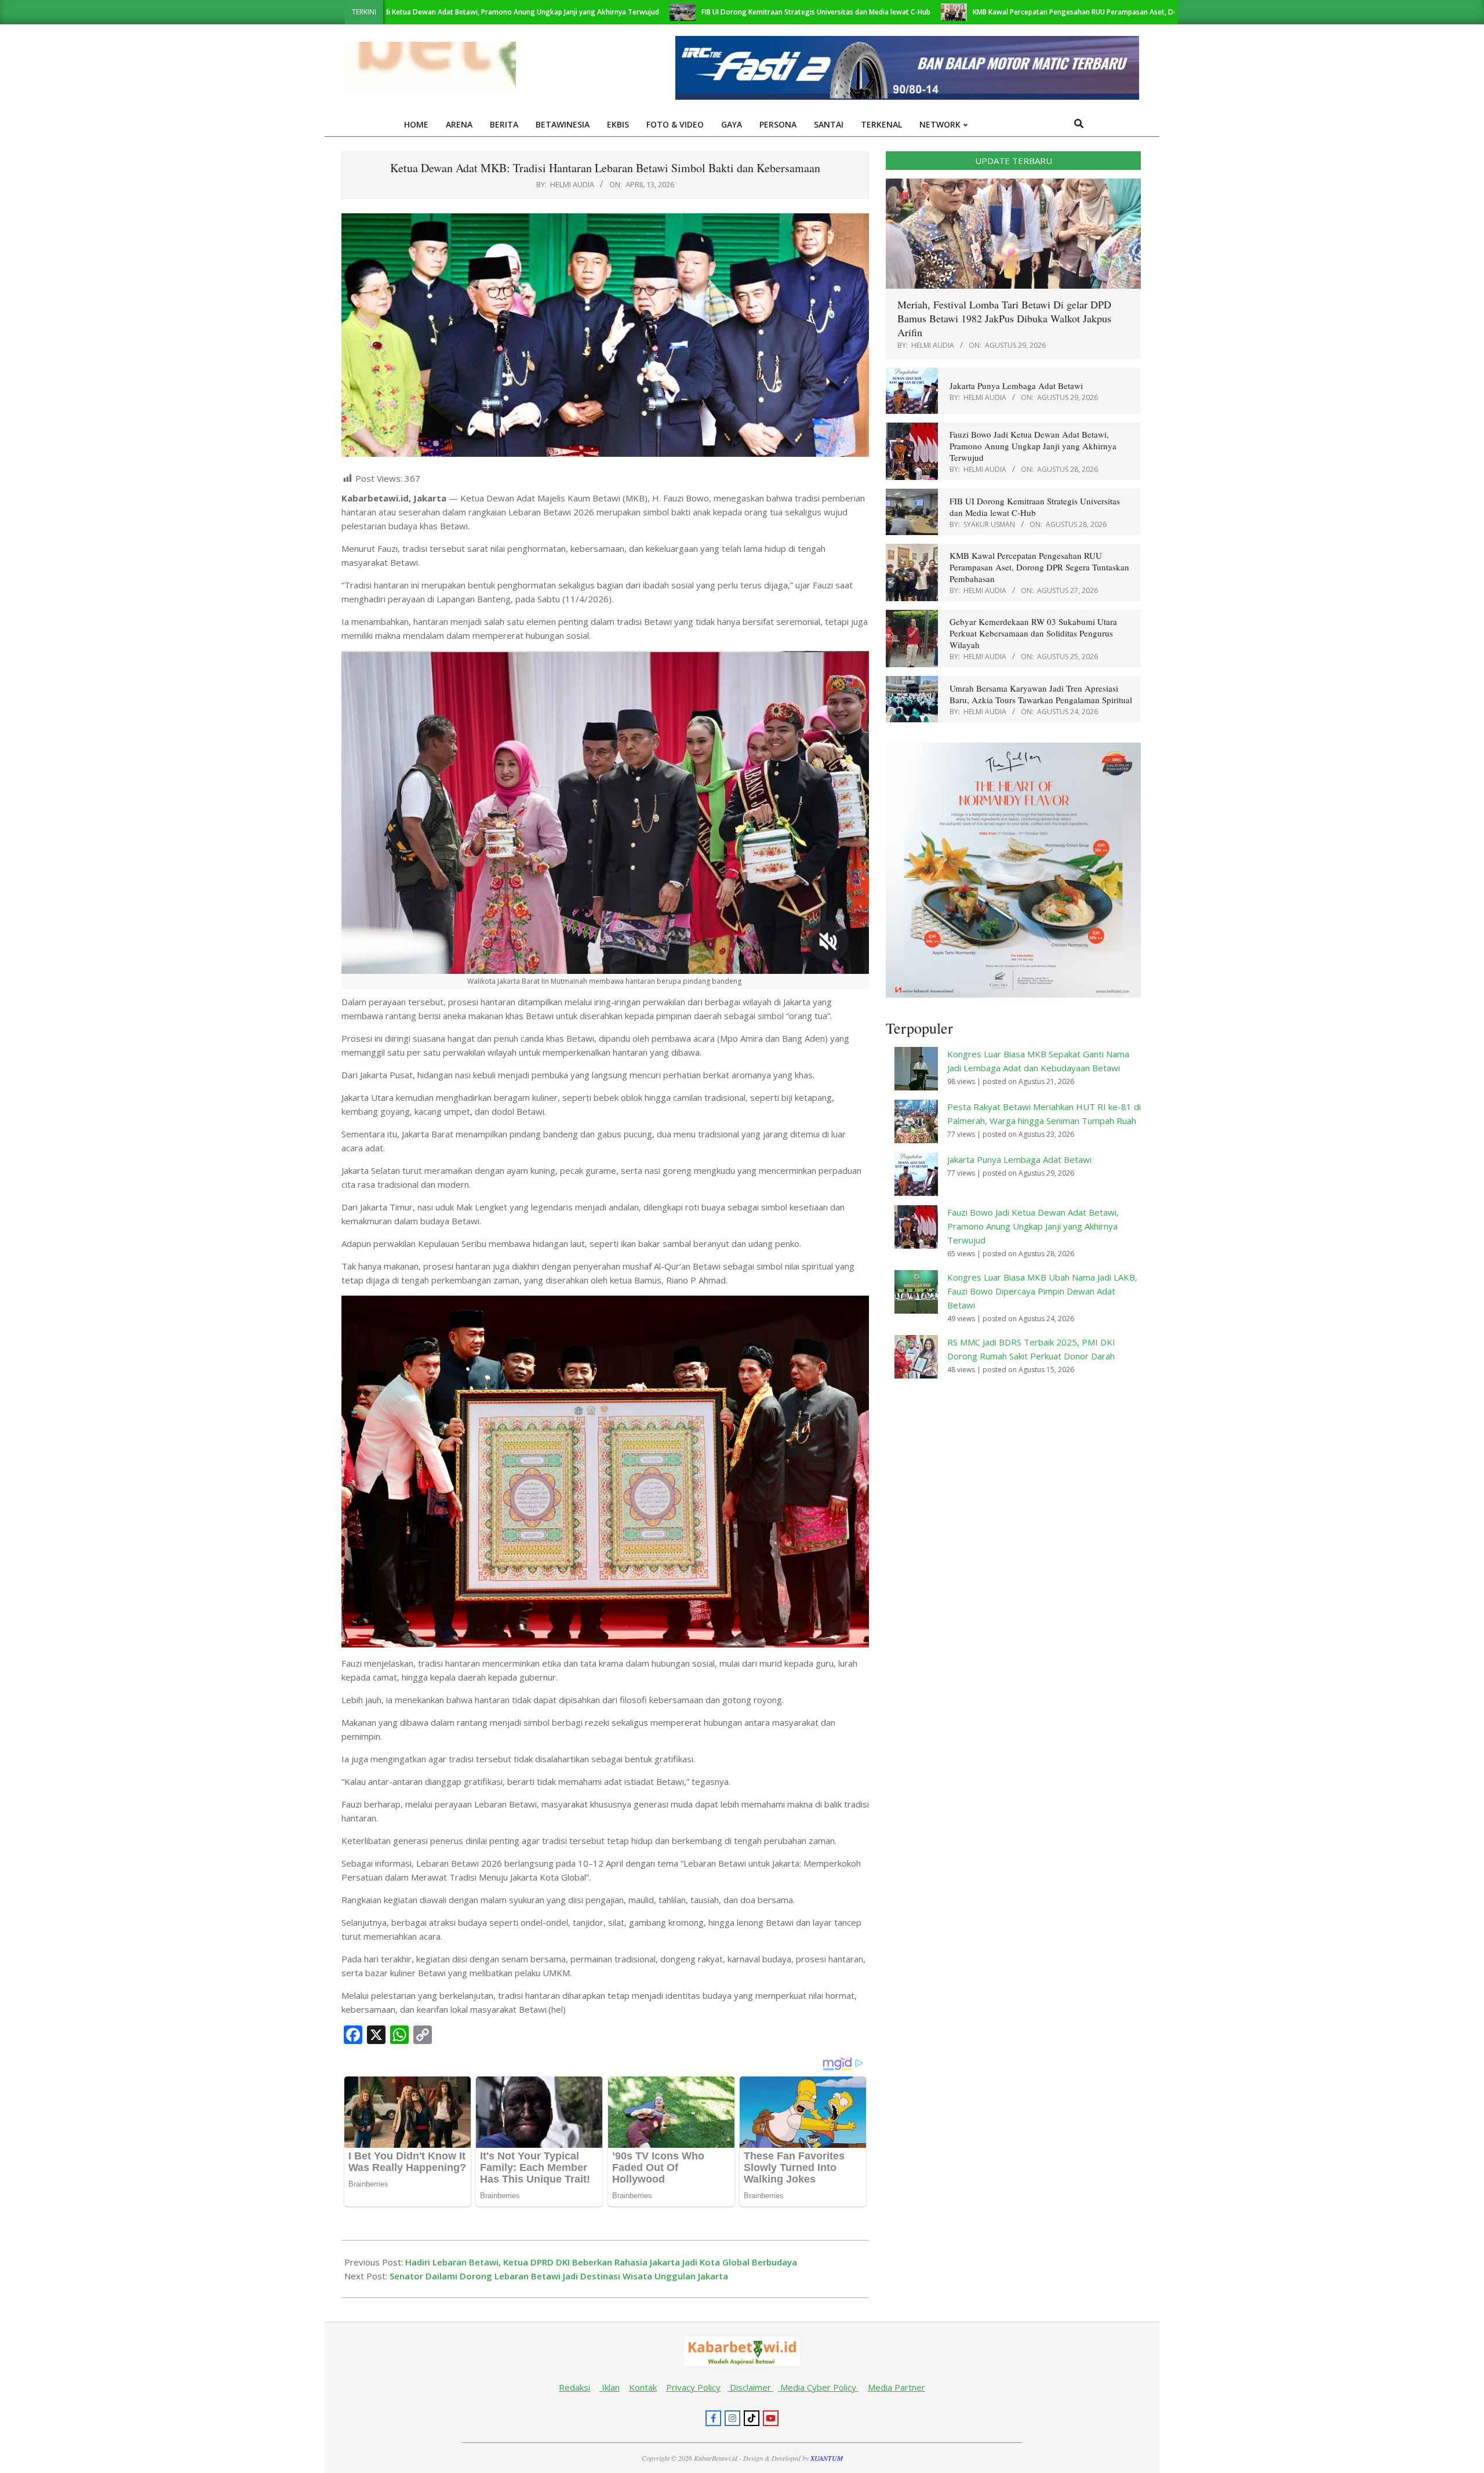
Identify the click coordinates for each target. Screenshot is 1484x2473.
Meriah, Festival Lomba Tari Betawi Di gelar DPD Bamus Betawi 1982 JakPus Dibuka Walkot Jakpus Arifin (1004, 318)
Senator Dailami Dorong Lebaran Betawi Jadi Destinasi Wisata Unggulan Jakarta (559, 2276)
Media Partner (896, 2387)
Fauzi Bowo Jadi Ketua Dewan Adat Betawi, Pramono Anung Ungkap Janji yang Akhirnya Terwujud (1033, 446)
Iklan (610, 2387)
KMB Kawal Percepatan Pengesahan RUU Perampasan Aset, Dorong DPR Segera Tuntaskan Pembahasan (992, 12)
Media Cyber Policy (818, 2387)
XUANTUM (827, 2458)
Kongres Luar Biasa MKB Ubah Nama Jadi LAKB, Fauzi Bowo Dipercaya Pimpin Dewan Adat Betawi (1042, 1291)
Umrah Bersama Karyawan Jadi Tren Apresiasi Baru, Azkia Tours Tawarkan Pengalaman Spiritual (1041, 694)
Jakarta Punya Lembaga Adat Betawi (1016, 386)
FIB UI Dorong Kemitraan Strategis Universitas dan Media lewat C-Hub (664, 12)
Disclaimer (750, 2387)
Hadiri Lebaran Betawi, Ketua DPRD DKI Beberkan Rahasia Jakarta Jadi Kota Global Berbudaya (601, 2262)
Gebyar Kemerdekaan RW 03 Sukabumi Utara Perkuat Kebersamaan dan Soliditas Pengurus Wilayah (1033, 633)
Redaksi (574, 2387)
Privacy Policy (693, 2387)
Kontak (643, 2387)
